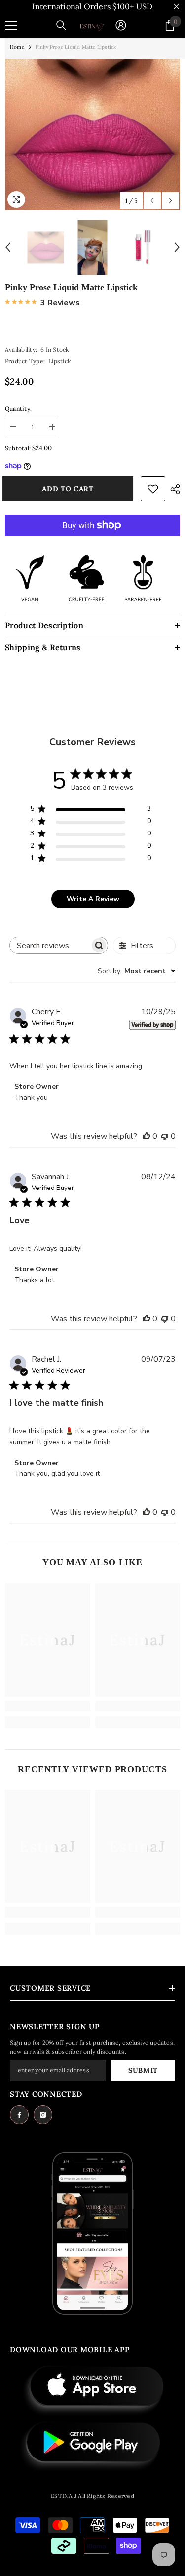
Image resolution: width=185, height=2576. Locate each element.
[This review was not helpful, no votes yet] (165, 1136)
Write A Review (93, 899)
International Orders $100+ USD (92, 6)
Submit (143, 2070)
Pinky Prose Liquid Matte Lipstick (71, 287)
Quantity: (18, 409)
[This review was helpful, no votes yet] (147, 1136)
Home (17, 47)
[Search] (61, 25)
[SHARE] (173, 489)
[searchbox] (50, 945)
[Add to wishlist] (153, 489)
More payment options (92, 541)
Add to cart (71, 489)
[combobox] (137, 971)
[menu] (11, 25)
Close (176, 7)
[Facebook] (19, 2115)
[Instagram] (43, 2115)
